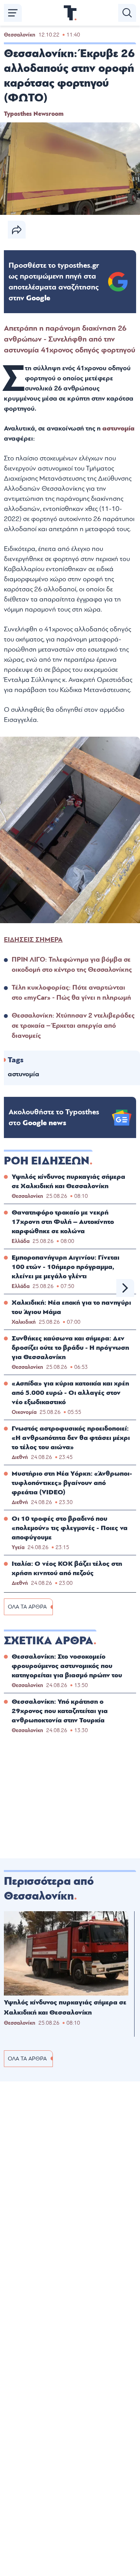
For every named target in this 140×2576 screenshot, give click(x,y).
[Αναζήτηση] (127, 13)
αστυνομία (118, 428)
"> (54, 282)
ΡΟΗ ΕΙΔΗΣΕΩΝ (47, 1161)
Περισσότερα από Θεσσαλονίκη (49, 1889)
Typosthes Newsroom (34, 114)
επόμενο (125, 1288)
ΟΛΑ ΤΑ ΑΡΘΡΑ (27, 1607)
